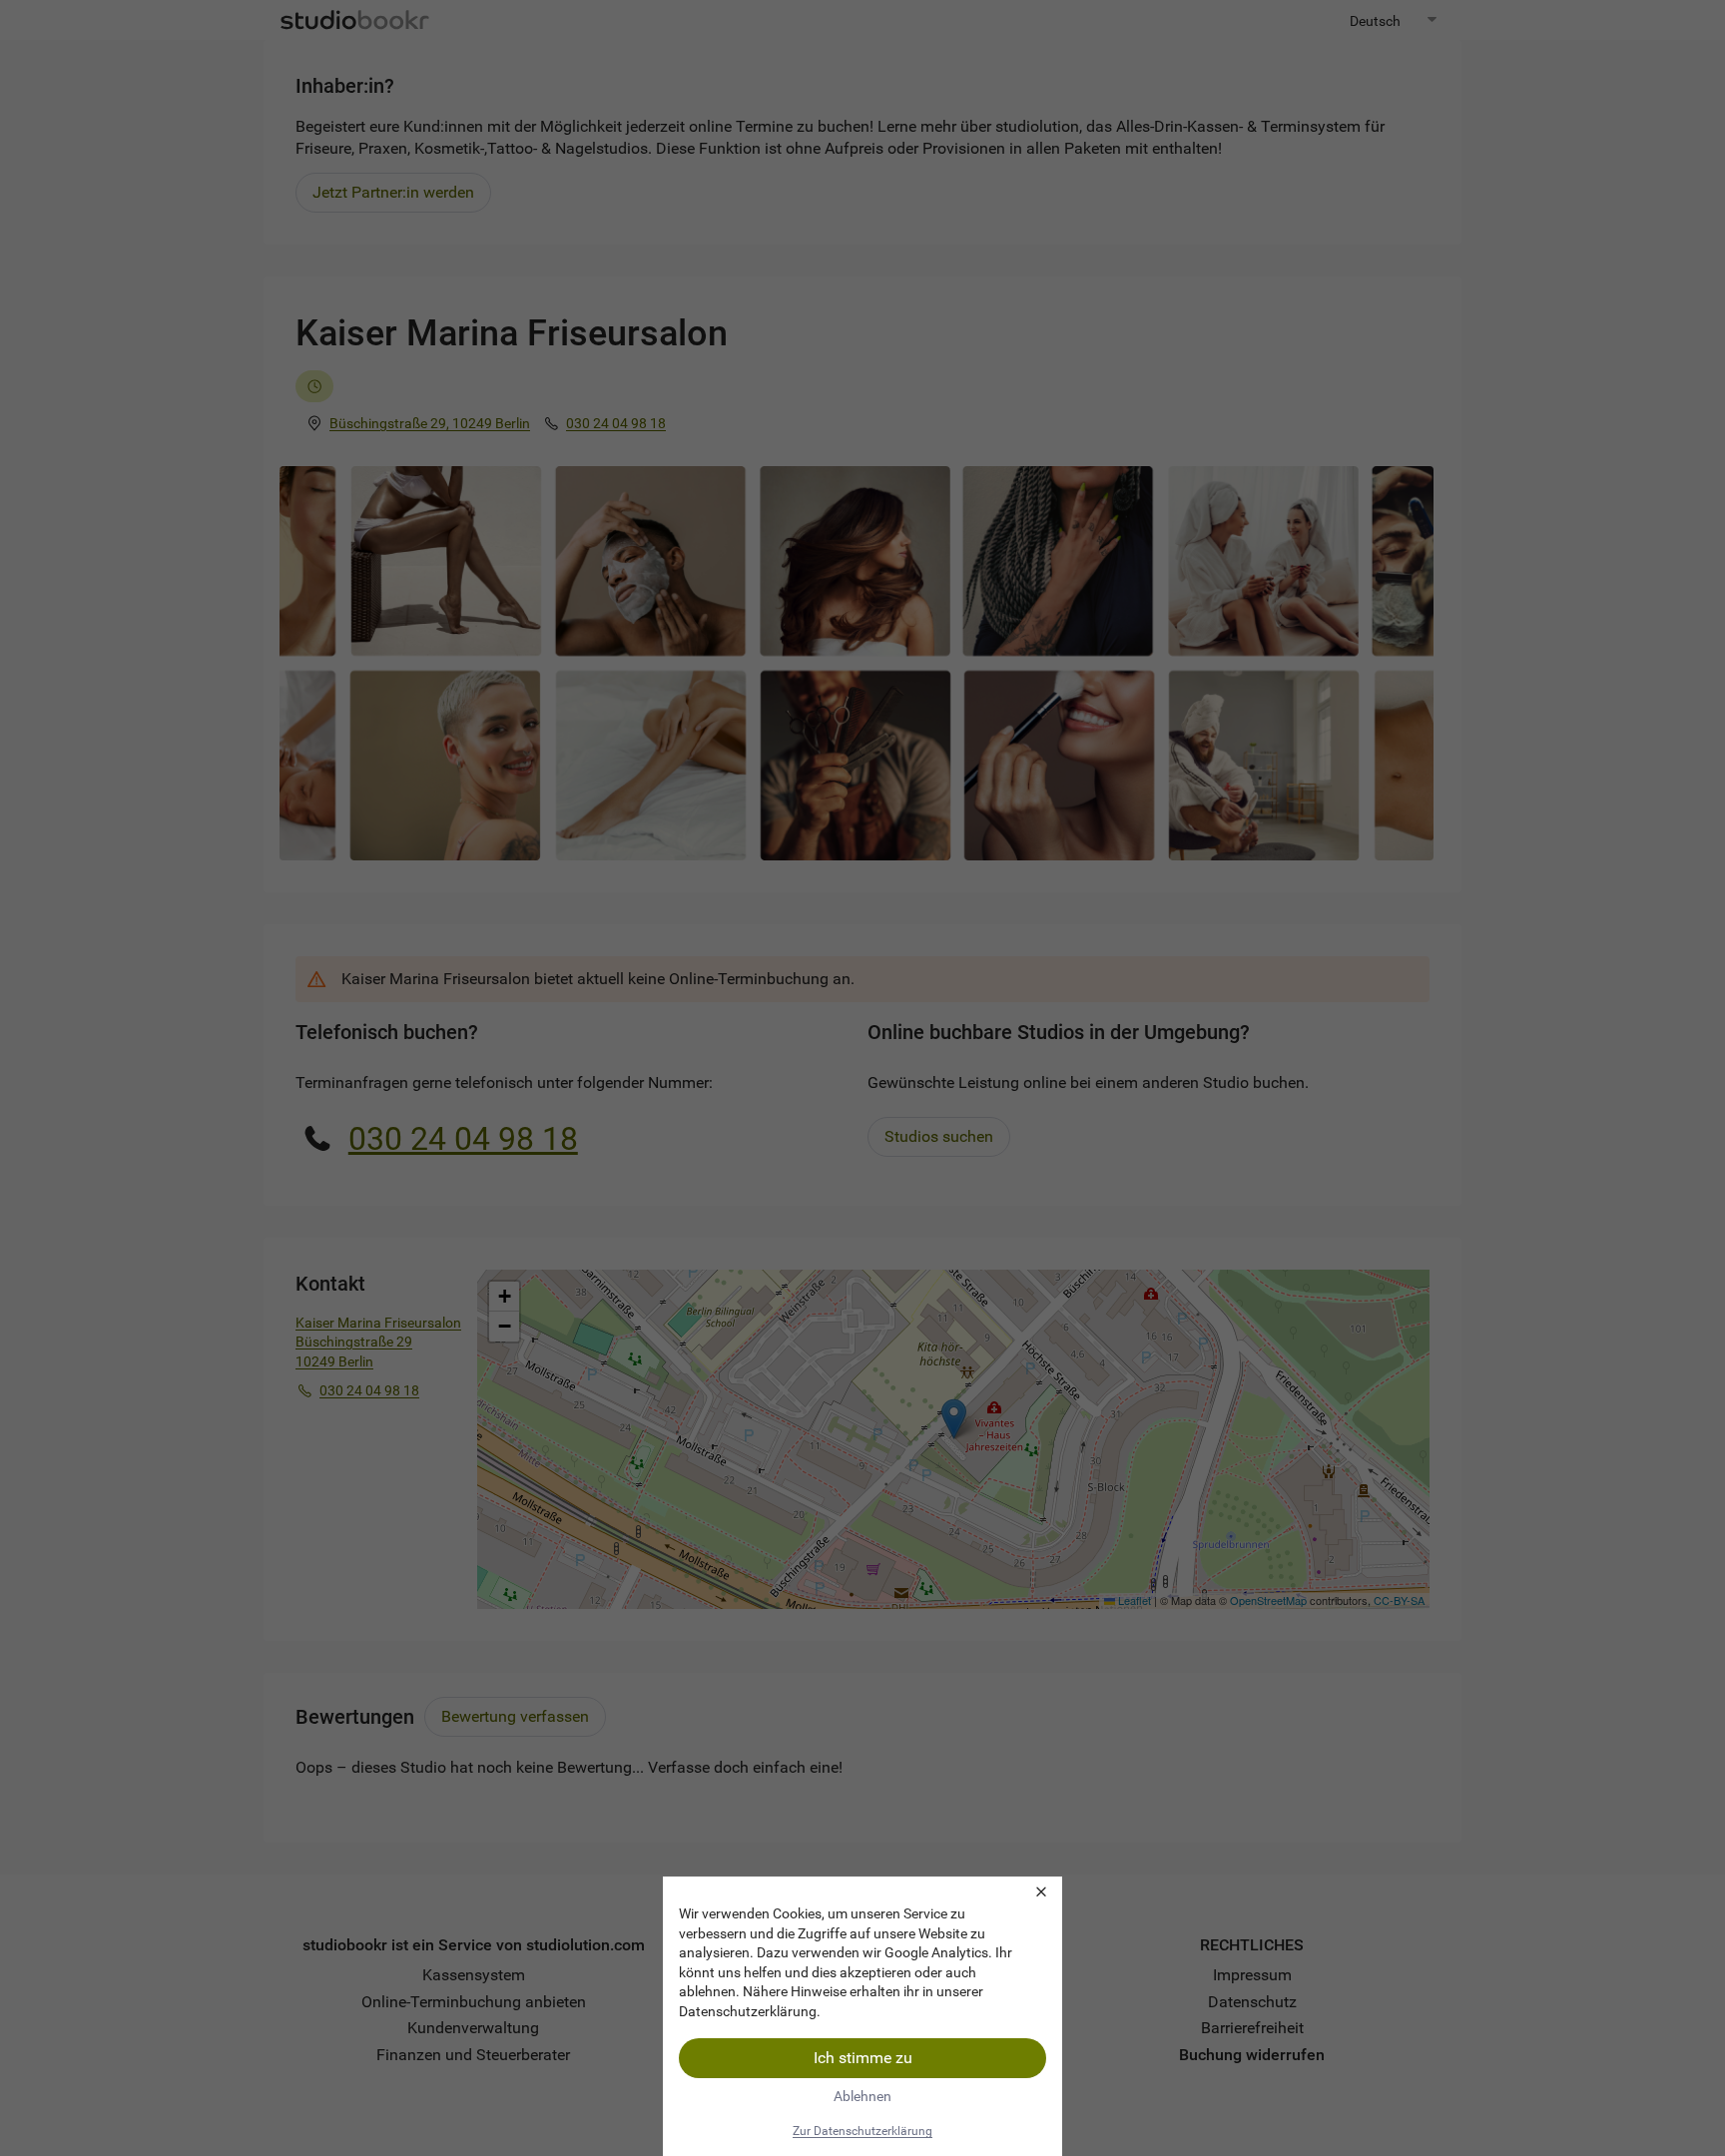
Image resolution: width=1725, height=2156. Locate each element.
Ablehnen (862, 2096)
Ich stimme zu (863, 2058)
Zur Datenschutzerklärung (862, 2131)
